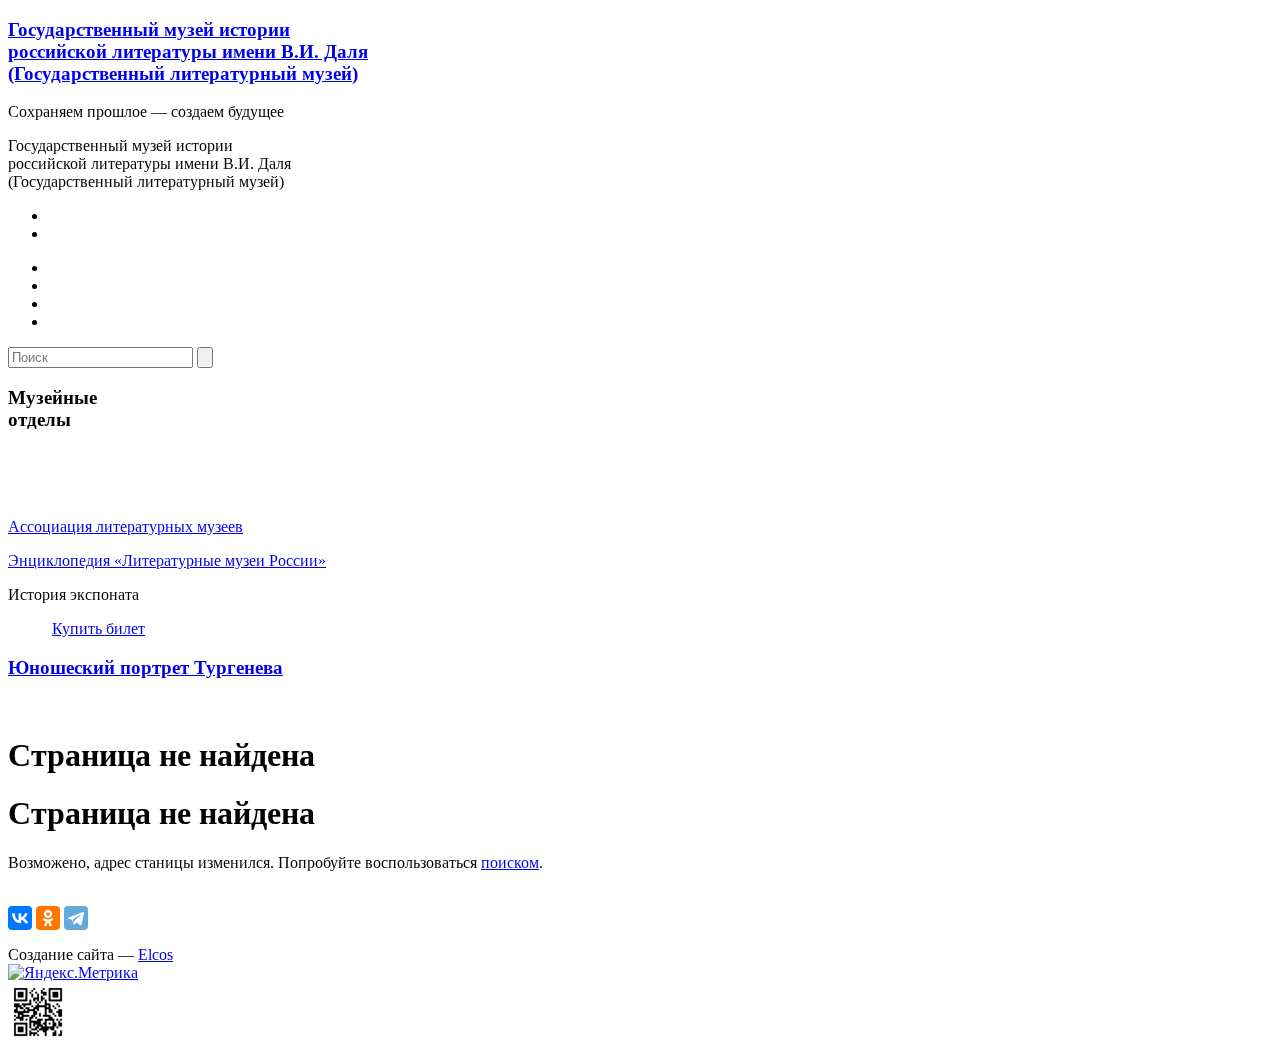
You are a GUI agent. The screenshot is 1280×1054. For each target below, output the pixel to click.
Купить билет (98, 628)
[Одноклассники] (48, 918)
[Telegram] (76, 918)
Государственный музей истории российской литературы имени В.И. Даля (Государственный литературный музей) (188, 51)
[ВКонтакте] (20, 918)
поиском (510, 862)
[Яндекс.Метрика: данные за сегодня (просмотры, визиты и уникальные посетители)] (73, 973)
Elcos (155, 954)
